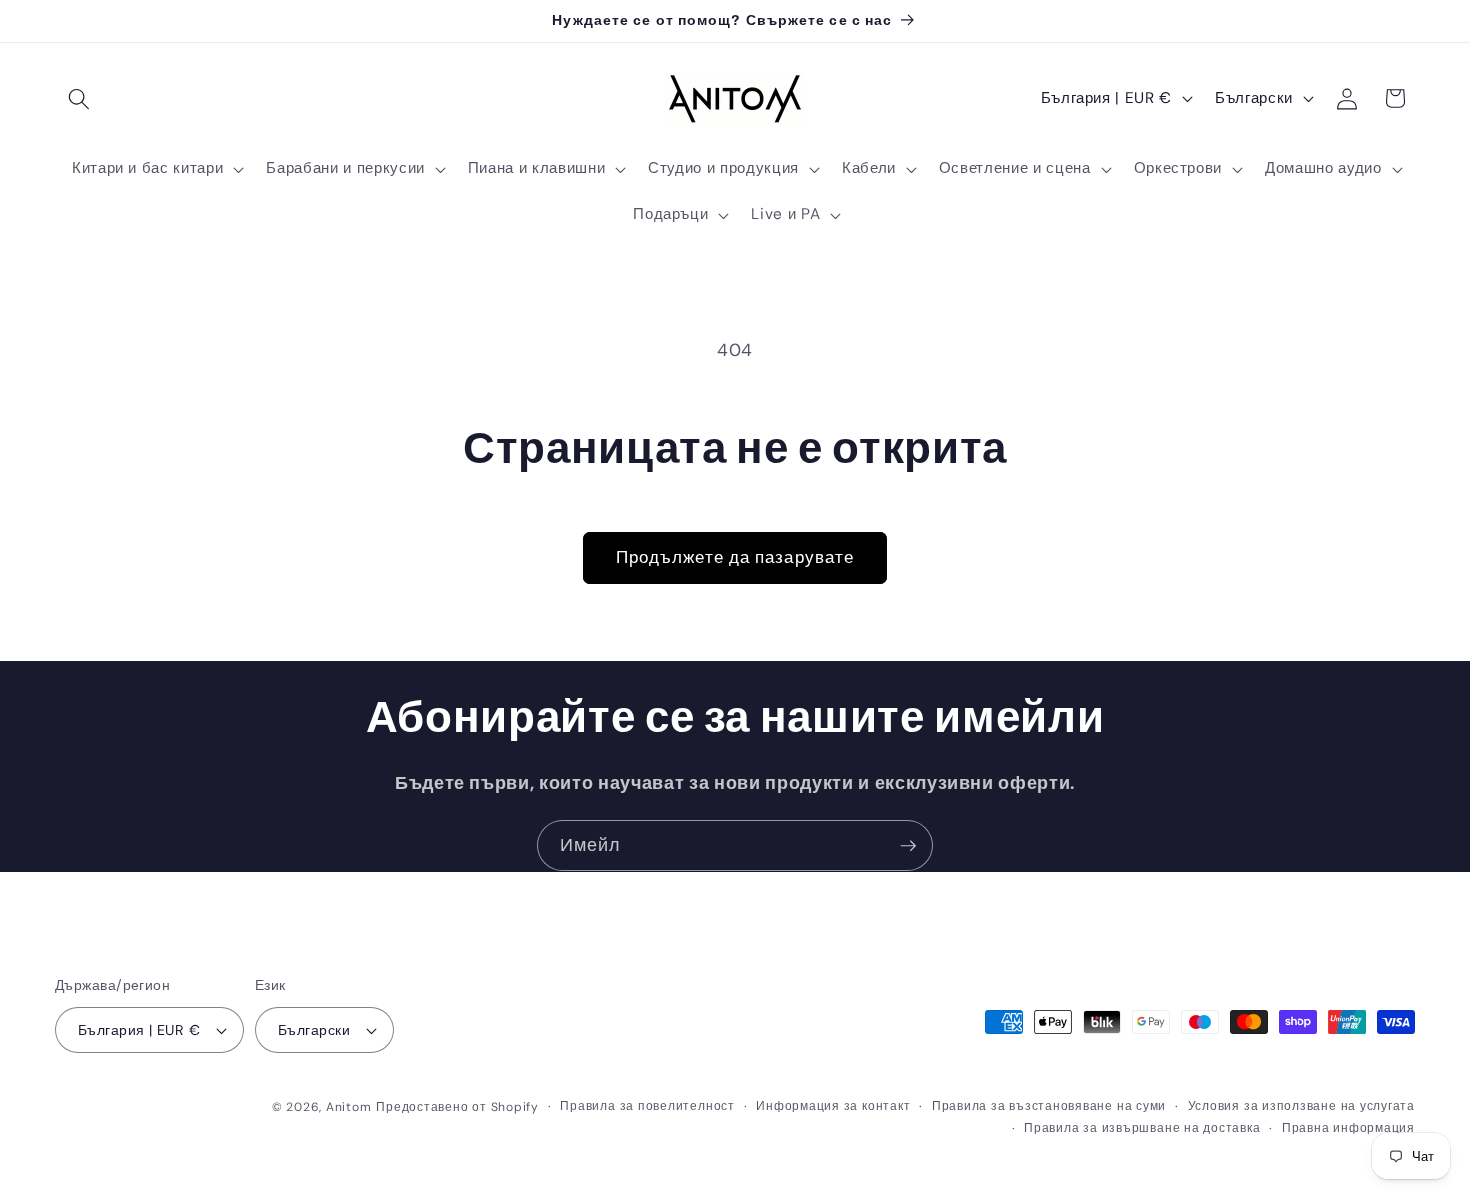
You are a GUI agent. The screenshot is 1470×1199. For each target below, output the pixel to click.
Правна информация (1348, 1128)
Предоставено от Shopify (457, 1107)
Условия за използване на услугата (1301, 1106)
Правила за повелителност (647, 1106)
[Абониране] (908, 846)
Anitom (349, 1107)
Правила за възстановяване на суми (1049, 1106)
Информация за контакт (833, 1106)
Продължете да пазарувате (735, 557)
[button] (79, 98)
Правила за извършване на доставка (1142, 1128)
